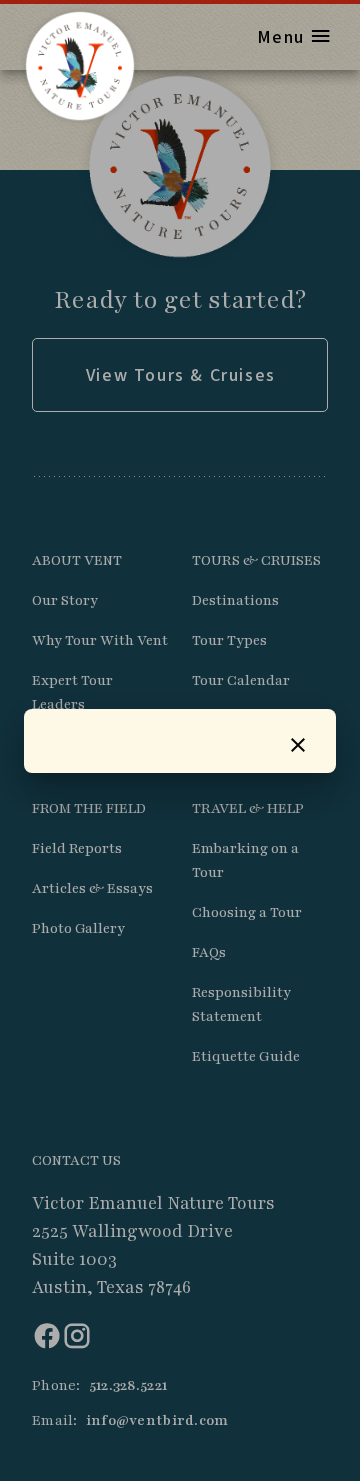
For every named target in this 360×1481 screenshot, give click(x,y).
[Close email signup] (297, 745)
